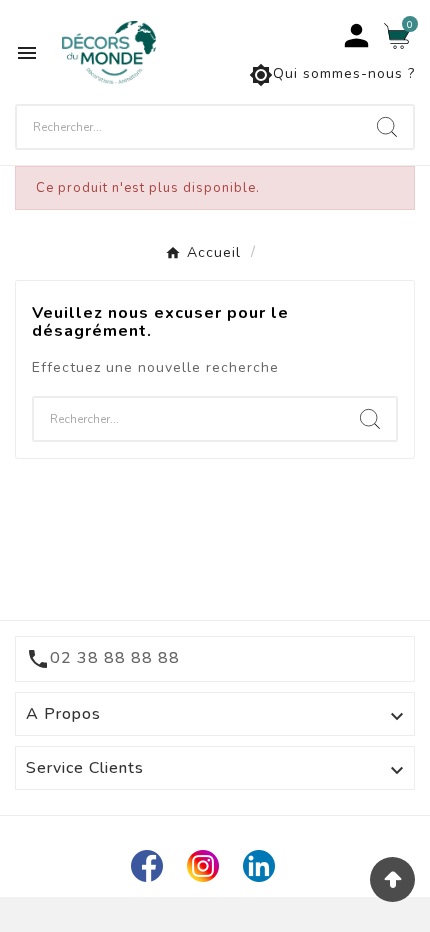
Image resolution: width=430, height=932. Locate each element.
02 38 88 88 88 (115, 658)
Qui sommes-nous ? (332, 75)
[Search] (387, 127)
